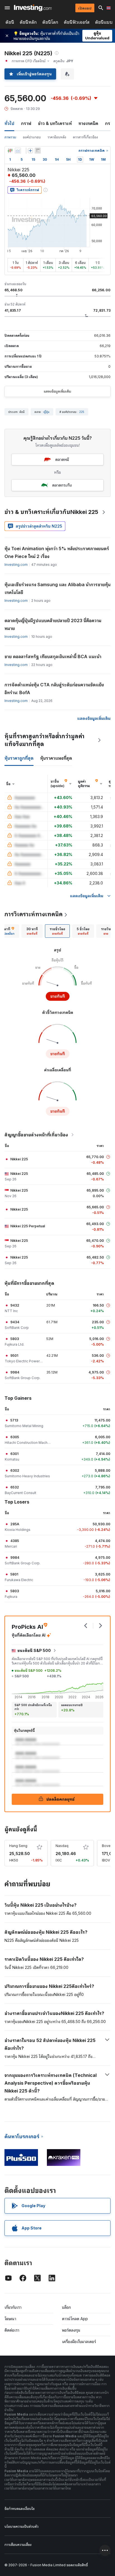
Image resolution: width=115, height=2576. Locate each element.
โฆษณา (10, 2319)
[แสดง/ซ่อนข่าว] (38, 151)
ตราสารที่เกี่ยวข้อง (85, 137)
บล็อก (66, 2307)
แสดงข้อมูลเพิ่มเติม (57, 391)
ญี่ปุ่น (46, 412)
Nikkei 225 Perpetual (28, 1226)
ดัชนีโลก (50, 22)
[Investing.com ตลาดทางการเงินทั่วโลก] (33, 8)
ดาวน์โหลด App (75, 2319)
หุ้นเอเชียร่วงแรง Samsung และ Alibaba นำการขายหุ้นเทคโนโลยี (57, 588)
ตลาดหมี (62, 459)
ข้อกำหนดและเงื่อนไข (20, 2509)
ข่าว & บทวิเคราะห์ (55, 123)
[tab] (32, 931)
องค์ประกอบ (32, 137)
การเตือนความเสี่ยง (18, 2545)
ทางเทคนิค (88, 123)
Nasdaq (62, 1846)
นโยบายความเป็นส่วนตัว (21, 2526)
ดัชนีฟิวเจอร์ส (77, 22)
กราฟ (26, 123)
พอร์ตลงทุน (71, 2330)
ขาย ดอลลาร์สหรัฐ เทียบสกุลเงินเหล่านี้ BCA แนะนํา (53, 656)
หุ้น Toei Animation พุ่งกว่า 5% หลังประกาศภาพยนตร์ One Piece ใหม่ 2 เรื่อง (57, 552)
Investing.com (16, 565)
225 (82, 412)
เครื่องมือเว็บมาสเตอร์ (79, 2342)
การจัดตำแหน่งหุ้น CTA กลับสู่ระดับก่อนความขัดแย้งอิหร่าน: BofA (54, 689)
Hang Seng (18, 1846)
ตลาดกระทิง (62, 485)
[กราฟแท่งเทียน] (10, 151)
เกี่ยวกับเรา (13, 2307)
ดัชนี (10, 22)
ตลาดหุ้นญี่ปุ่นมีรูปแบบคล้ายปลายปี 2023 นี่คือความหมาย (53, 624)
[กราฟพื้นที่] (18, 151)
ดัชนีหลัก (28, 22)
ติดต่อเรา (12, 2330)
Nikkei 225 (19, 1159)
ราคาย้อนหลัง (57, 137)
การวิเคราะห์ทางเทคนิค (33, 914)
